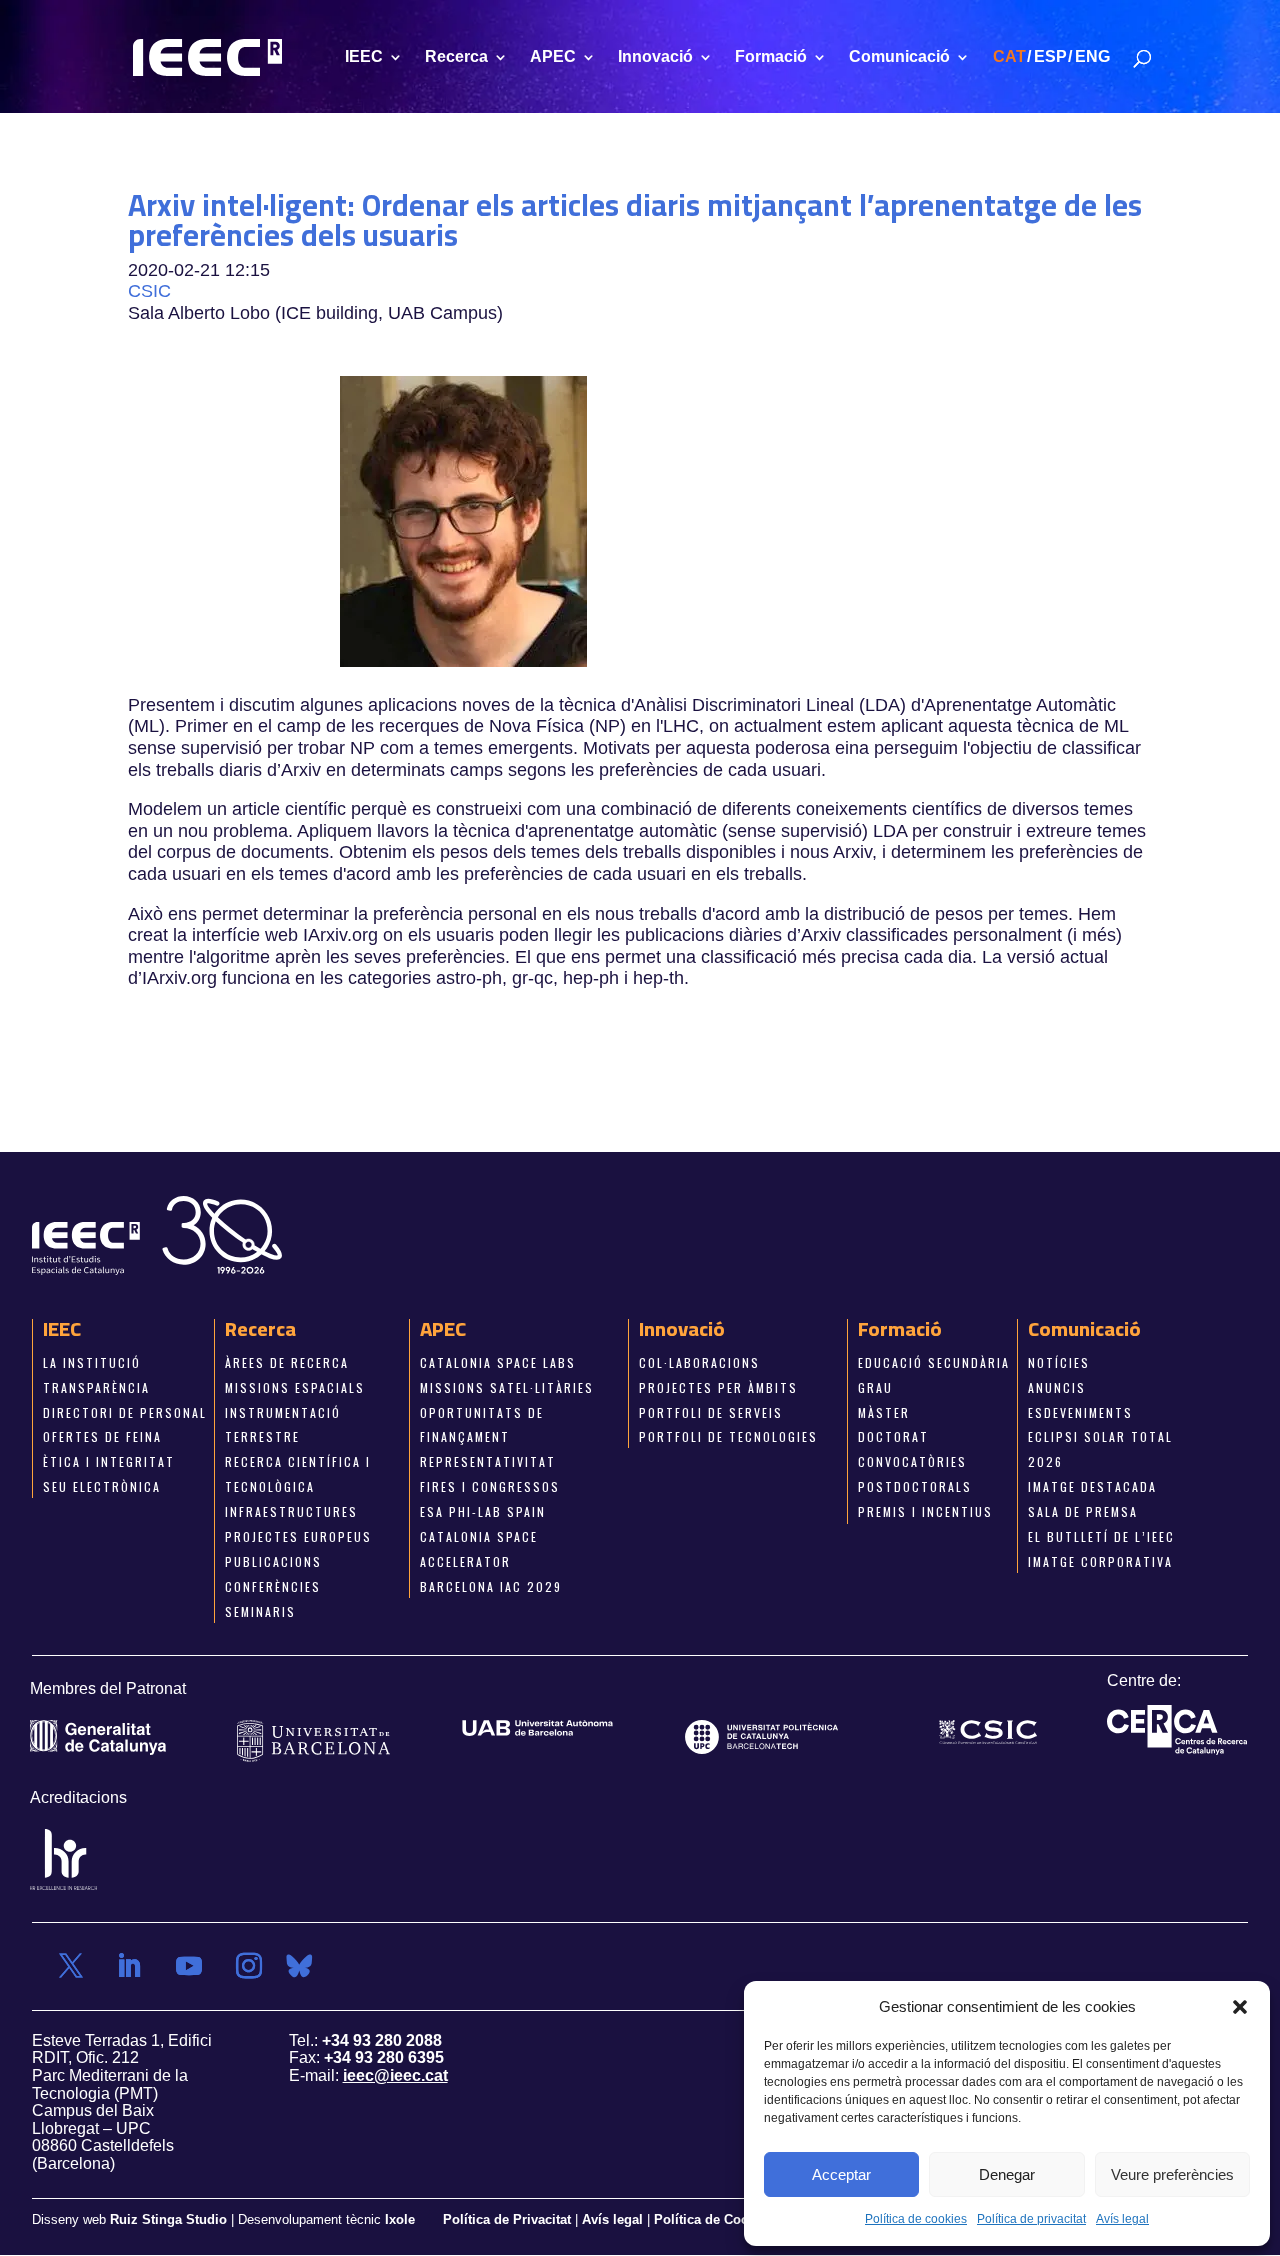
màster (884, 1411)
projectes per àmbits (718, 1386)
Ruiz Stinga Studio (168, 2219)
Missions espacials (295, 1386)
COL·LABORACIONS (699, 1362)
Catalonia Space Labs (498, 1362)
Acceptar (841, 2174)
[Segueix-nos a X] (71, 1966)
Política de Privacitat (509, 2219)
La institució (92, 1362)
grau (875, 1386)
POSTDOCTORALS (915, 1486)
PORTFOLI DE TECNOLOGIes (728, 1436)
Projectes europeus (298, 1536)
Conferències (273, 1586)
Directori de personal (125, 1411)
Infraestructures (291, 1511)
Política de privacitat (1031, 2219)
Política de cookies (916, 2219)
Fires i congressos (490, 1486)
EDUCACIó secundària (934, 1362)
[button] (1240, 2007)
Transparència (96, 1386)
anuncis (1057, 1386)
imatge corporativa (1100, 1561)
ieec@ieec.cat (395, 2075)
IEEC (364, 57)
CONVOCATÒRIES (912, 1461)
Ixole (400, 2219)
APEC (553, 57)
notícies (1059, 1362)
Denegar (1007, 2174)
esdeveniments (1080, 1411)
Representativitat (488, 1461)
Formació (771, 57)
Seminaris (260, 1611)
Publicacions (273, 1561)
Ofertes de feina (102, 1436)
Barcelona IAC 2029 (491, 1586)
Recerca (456, 57)
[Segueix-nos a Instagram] (249, 1966)
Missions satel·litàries (507, 1386)
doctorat (893, 1436)
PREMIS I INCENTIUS (925, 1511)
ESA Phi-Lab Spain (483, 1511)
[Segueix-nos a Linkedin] (129, 1966)
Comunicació (899, 57)
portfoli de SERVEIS (711, 1411)
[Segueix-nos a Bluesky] (299, 1966)
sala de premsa (1083, 1511)
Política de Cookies (714, 2219)
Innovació (655, 57)
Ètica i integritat (109, 1461)
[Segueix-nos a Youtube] (189, 1966)
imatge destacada (1092, 1486)
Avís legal (1122, 2219)
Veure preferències (1172, 2174)
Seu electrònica (102, 1486)
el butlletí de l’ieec (1101, 1536)
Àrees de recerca (287, 1362)
